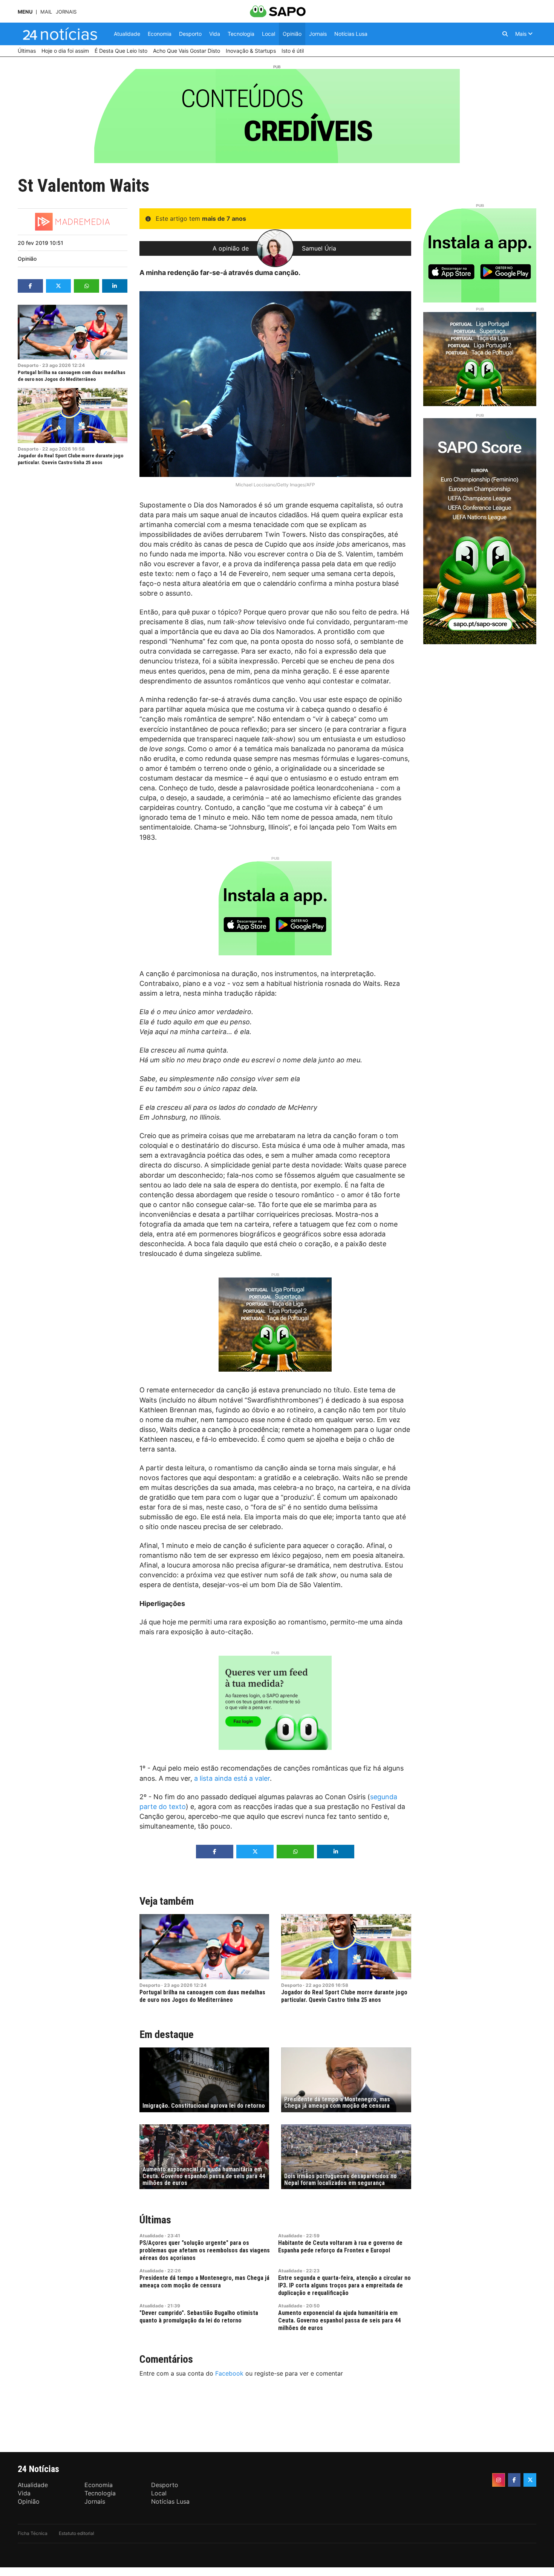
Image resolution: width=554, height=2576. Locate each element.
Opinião (27, 259)
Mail (46, 12)
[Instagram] (499, 2480)
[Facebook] (514, 2480)
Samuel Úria (319, 248)
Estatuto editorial (77, 2533)
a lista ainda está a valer (232, 1778)
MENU (25, 12)
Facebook (229, 2373)
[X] (530, 2480)
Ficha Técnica (33, 2533)
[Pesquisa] (505, 34)
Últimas (155, 2220)
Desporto (28, 365)
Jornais (66, 12)
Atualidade (152, 2236)
